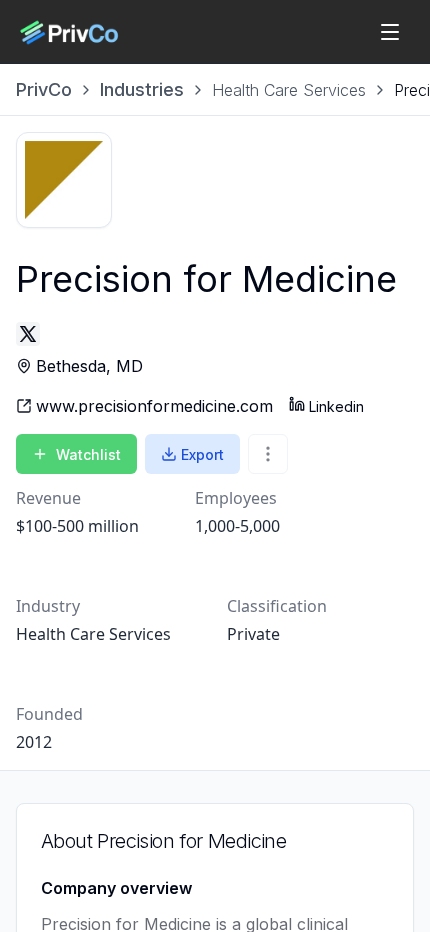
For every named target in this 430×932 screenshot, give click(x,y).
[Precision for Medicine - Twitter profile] (28, 334)
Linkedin (336, 406)
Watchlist (88, 454)
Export (202, 454)
